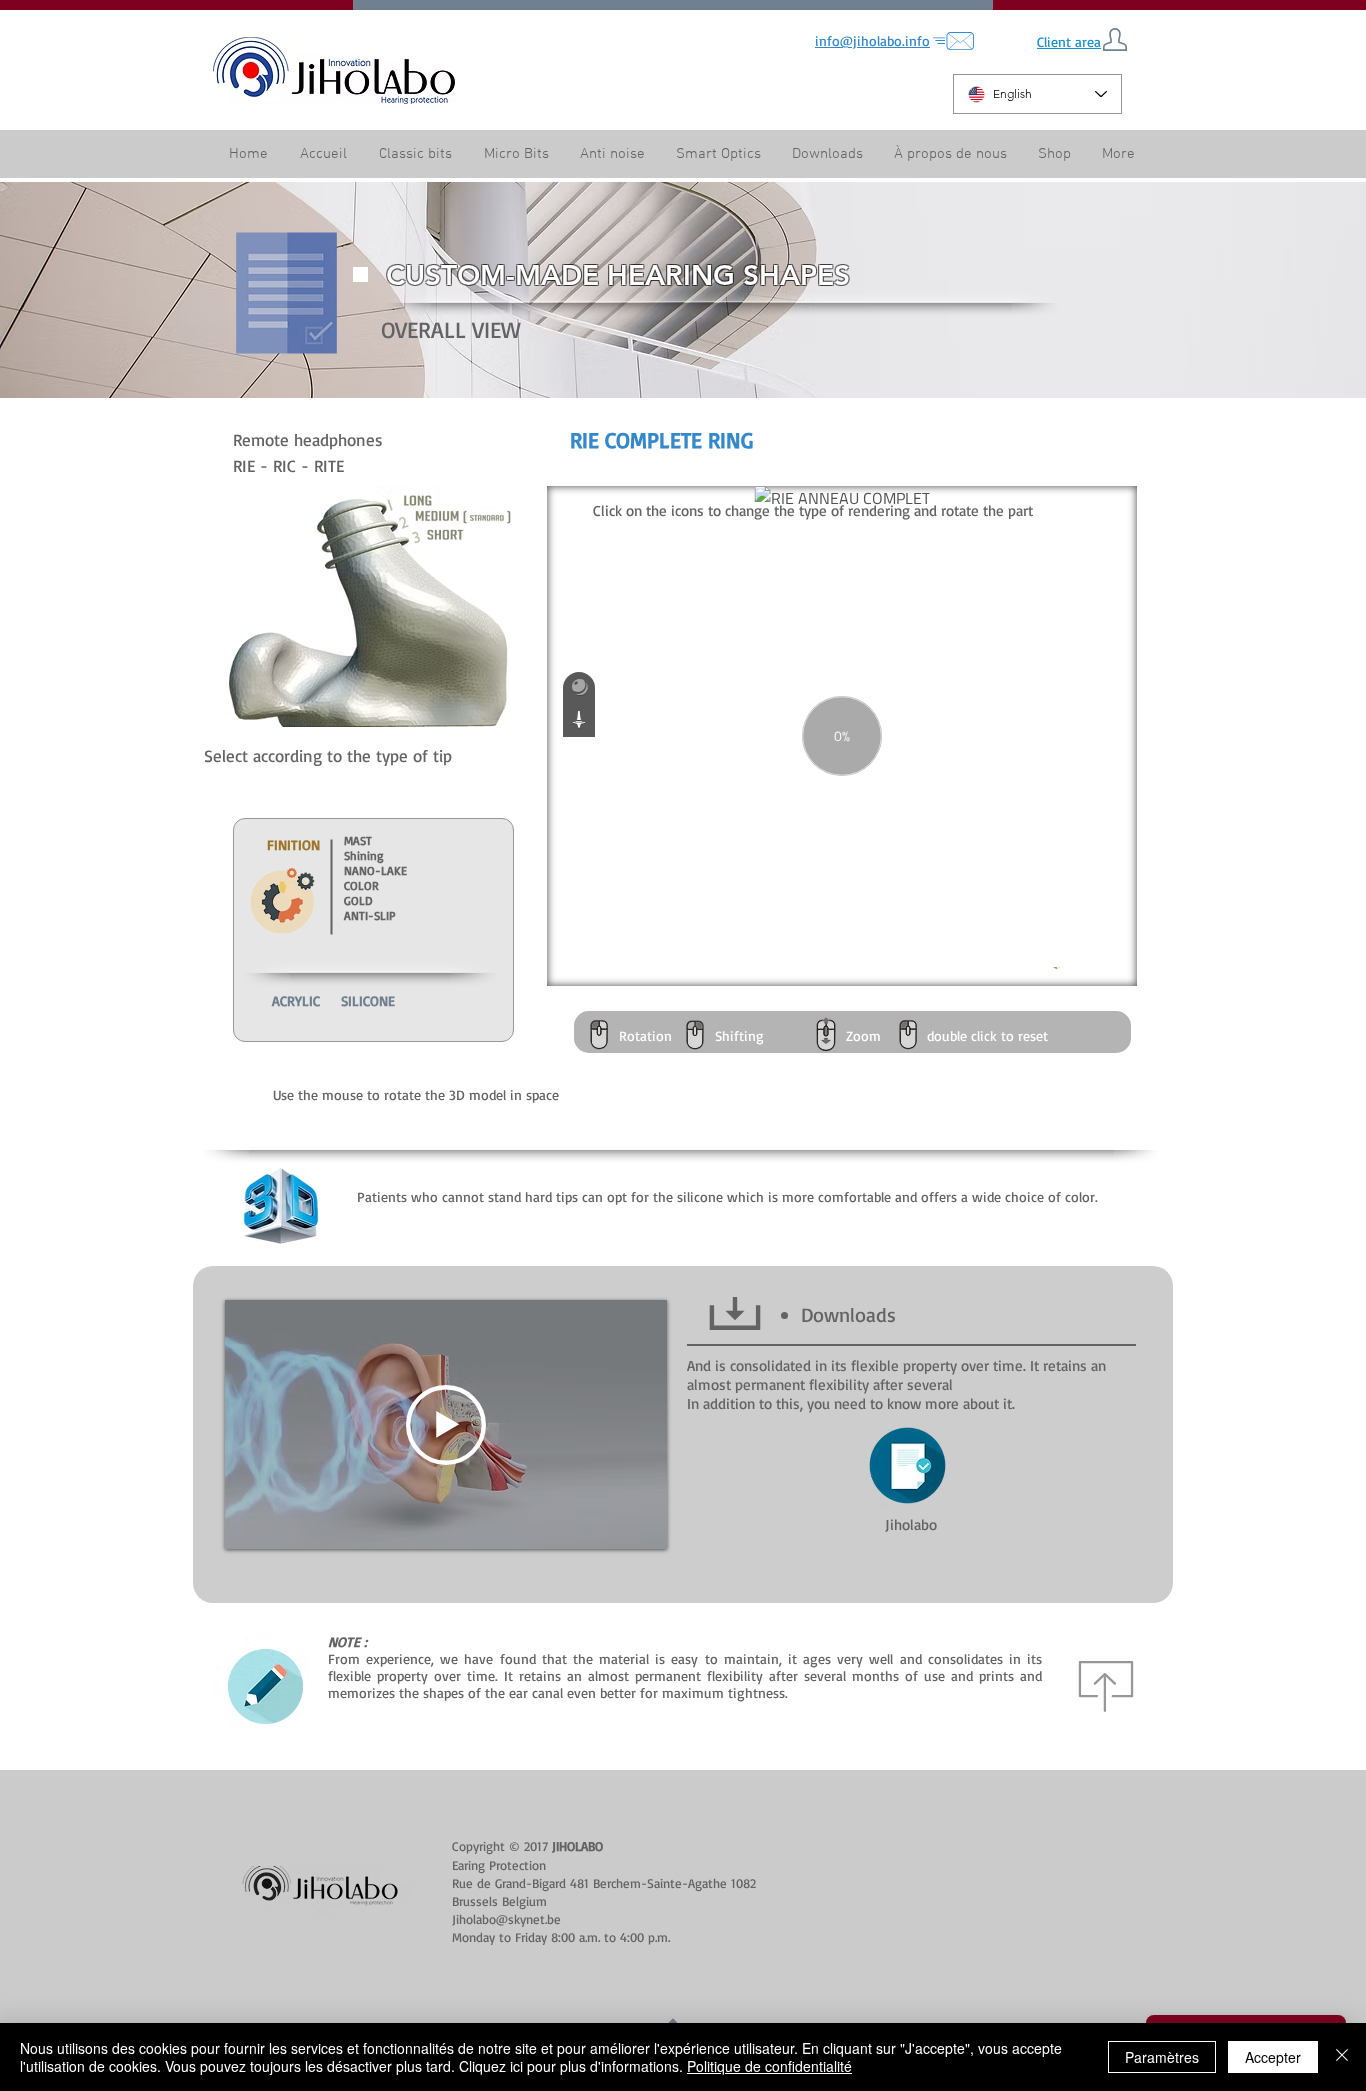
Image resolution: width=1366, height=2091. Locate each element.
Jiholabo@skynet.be (506, 1919)
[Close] (1342, 2057)
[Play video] (446, 1425)
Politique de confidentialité (769, 2066)
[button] (950, 154)
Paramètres (1162, 2057)
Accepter (1273, 2057)
